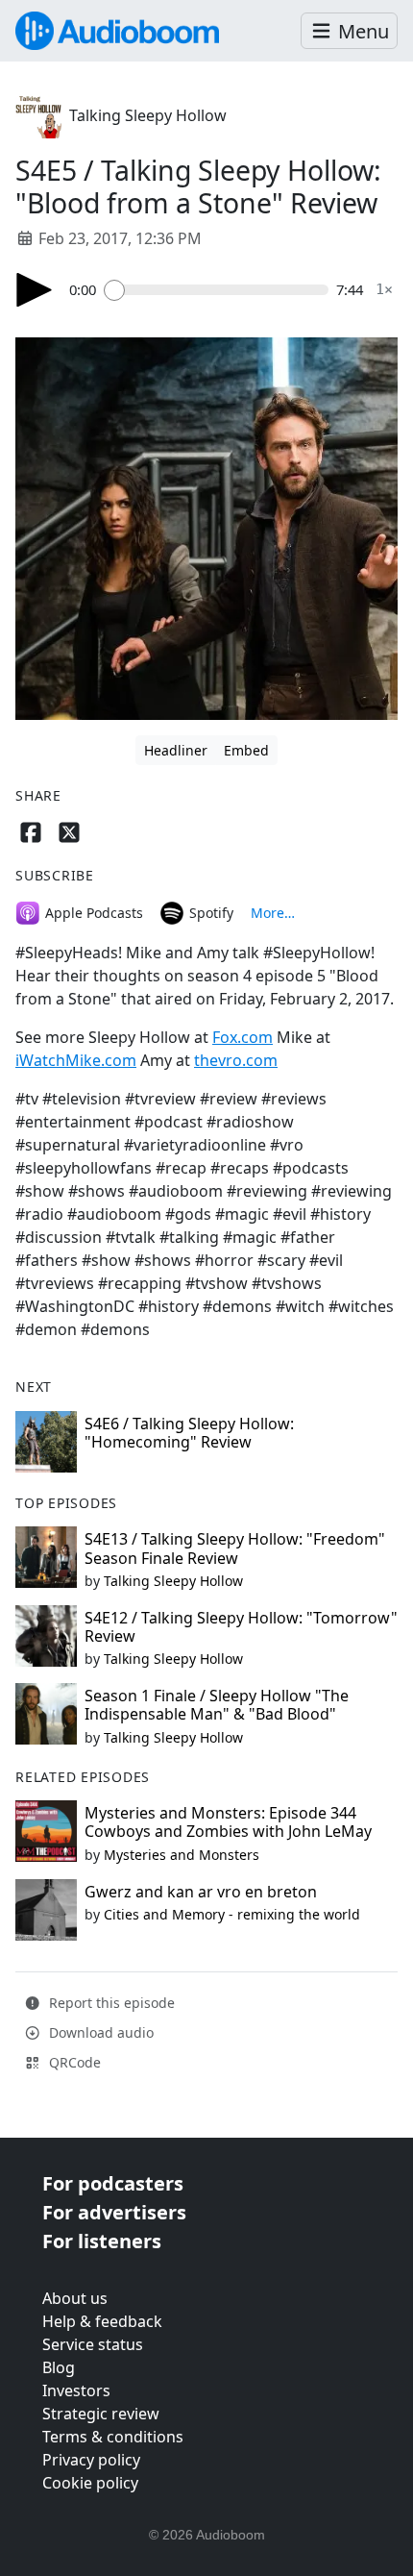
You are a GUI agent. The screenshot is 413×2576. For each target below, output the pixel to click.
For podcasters (113, 2183)
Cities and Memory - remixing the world (232, 1914)
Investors (76, 2390)
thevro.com (236, 1060)
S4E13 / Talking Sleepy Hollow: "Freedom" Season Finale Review (235, 1548)
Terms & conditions (113, 2437)
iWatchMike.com (76, 1060)
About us (75, 2298)
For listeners (102, 2241)
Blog (59, 2367)
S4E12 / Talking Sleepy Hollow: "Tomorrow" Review (241, 1627)
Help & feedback (102, 2321)
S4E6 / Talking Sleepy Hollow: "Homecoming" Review (189, 1433)
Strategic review (101, 2414)
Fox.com (243, 1037)
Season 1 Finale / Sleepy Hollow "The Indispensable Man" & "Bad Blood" (217, 1705)
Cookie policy (90, 2483)
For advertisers (114, 2212)
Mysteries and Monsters (182, 1855)
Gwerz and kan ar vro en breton (201, 1892)
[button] (349, 31)
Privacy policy (91, 2460)
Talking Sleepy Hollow (148, 115)
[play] (35, 290)
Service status (93, 2344)
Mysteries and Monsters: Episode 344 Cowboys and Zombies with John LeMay (228, 1822)
